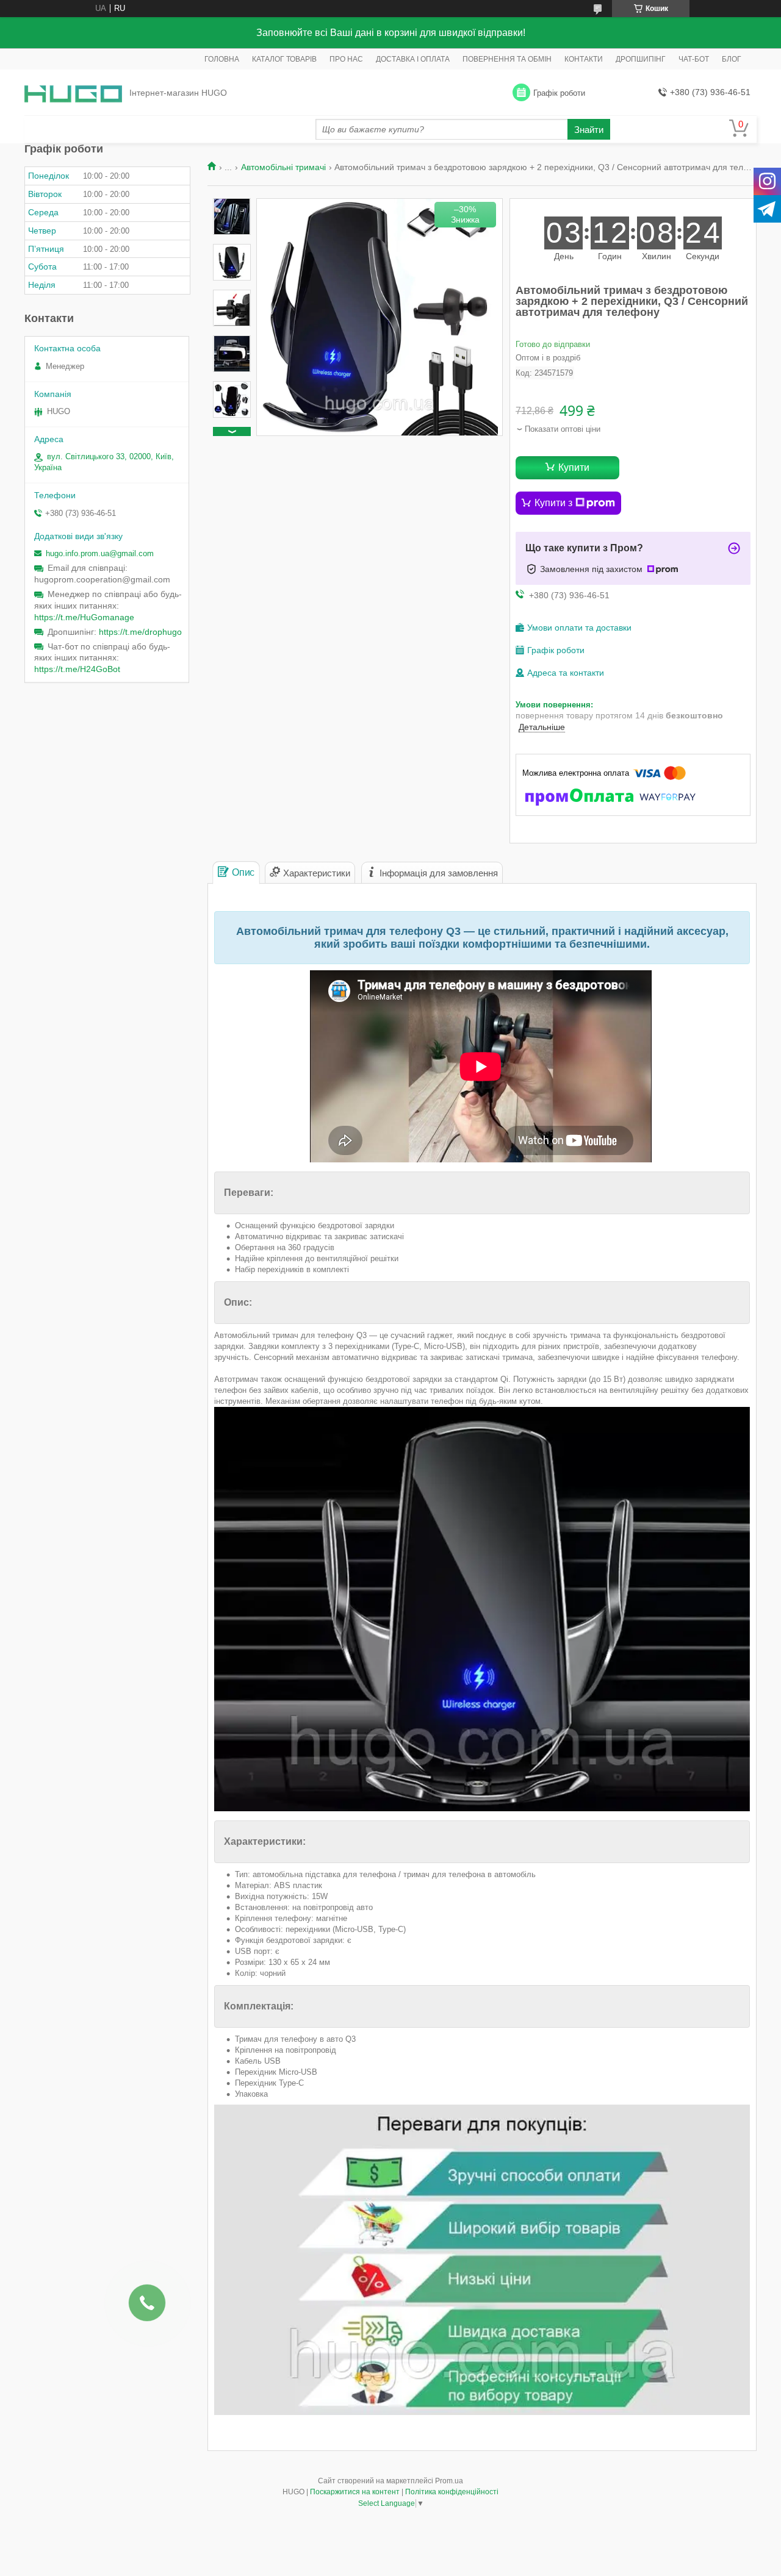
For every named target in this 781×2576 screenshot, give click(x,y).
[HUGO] (73, 93)
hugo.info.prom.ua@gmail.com (100, 553)
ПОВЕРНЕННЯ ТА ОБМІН (507, 59)
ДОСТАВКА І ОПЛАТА (413, 59)
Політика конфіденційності (452, 2492)
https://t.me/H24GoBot (77, 669)
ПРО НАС (346, 59)
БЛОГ (732, 59)
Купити (574, 467)
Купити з (553, 503)
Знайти (589, 130)
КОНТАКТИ (584, 59)
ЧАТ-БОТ (694, 59)
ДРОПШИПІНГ (641, 59)
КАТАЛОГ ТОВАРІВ (284, 59)
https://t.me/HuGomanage (84, 617)
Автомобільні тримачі (283, 167)
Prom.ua (449, 2481)
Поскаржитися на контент (355, 2492)
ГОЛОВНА (222, 59)
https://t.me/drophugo (140, 632)
